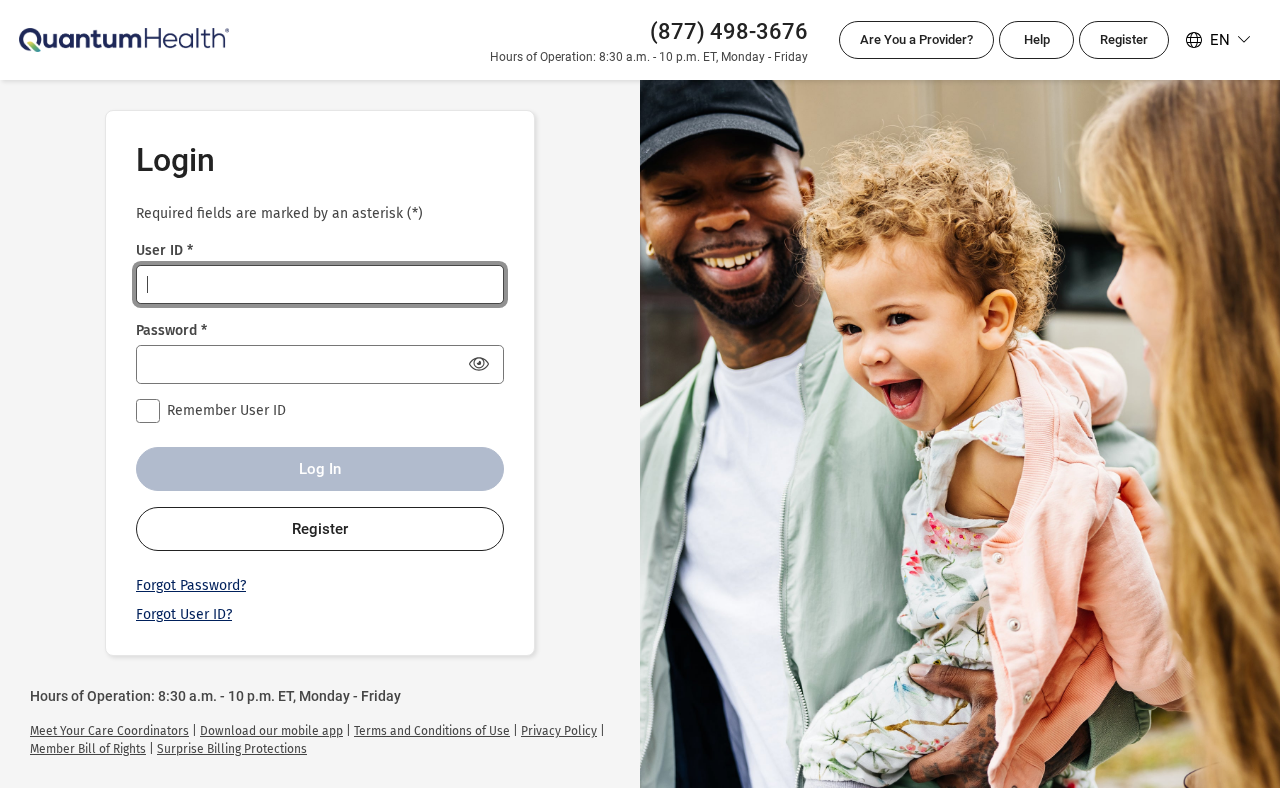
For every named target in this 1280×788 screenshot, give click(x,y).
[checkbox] (148, 411)
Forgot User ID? (184, 614)
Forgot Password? (191, 585)
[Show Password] (479, 364)
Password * (171, 330)
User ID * (164, 250)
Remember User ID (226, 410)
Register (1124, 39)
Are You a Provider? (927, 45)
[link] (109, 731)
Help (1037, 39)
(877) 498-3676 (729, 31)
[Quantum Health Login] (124, 39)
